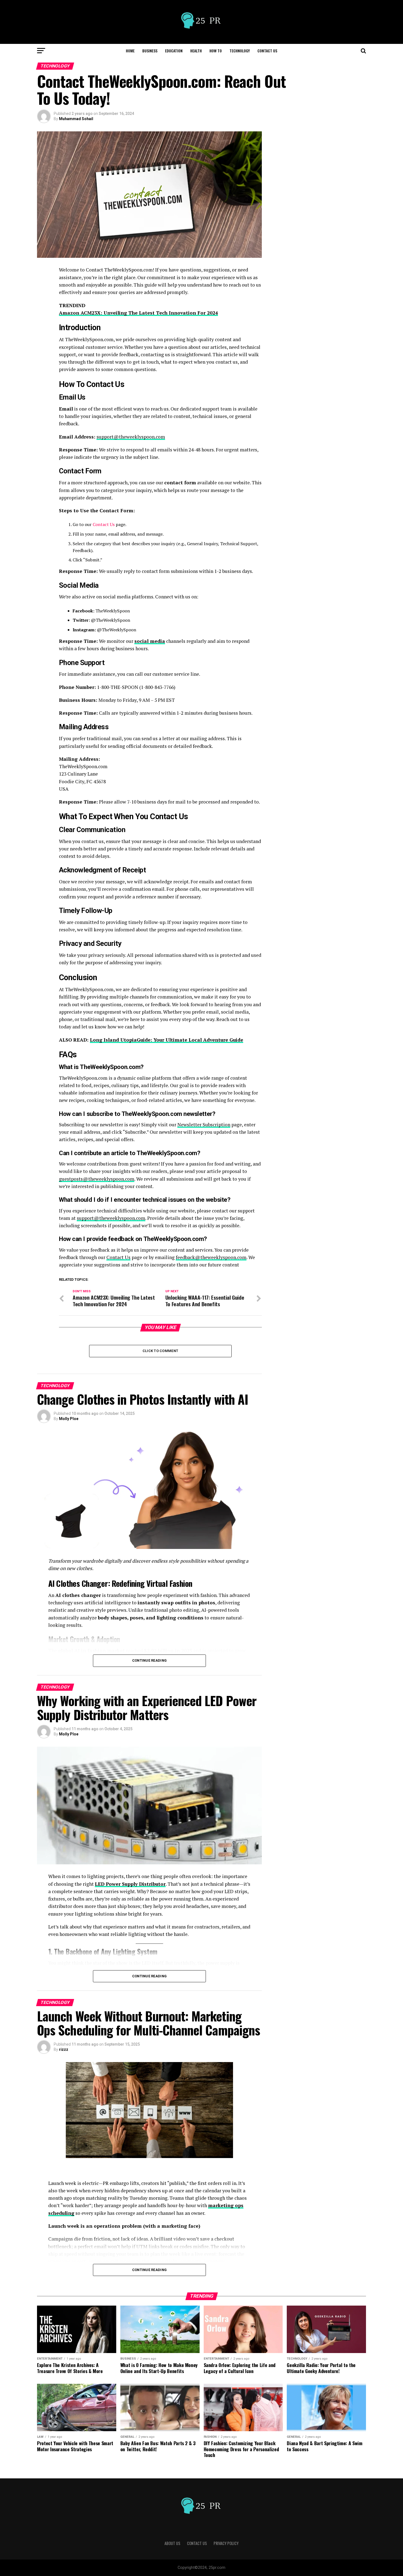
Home (130, 51)
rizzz (64, 2049)
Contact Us (267, 51)
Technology (240, 51)
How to (216, 51)
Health (196, 51)
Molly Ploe (69, 1419)
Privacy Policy (226, 2543)
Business (150, 51)
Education (174, 51)
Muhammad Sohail (76, 119)
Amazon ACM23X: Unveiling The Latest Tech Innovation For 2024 (138, 313)
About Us (172, 2543)
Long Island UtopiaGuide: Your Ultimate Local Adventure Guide (167, 1040)
